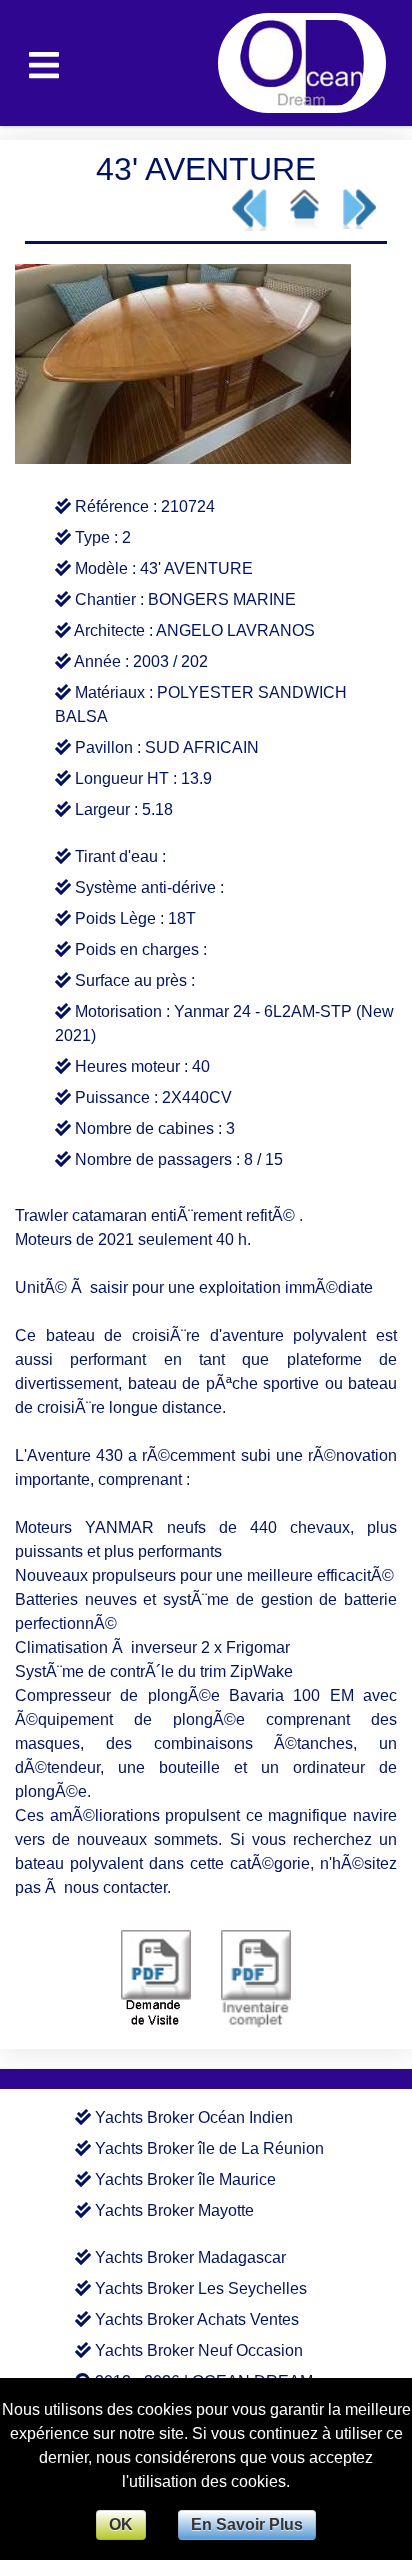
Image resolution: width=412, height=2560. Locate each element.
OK (121, 2524)
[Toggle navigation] (44, 63)
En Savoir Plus (247, 2524)
